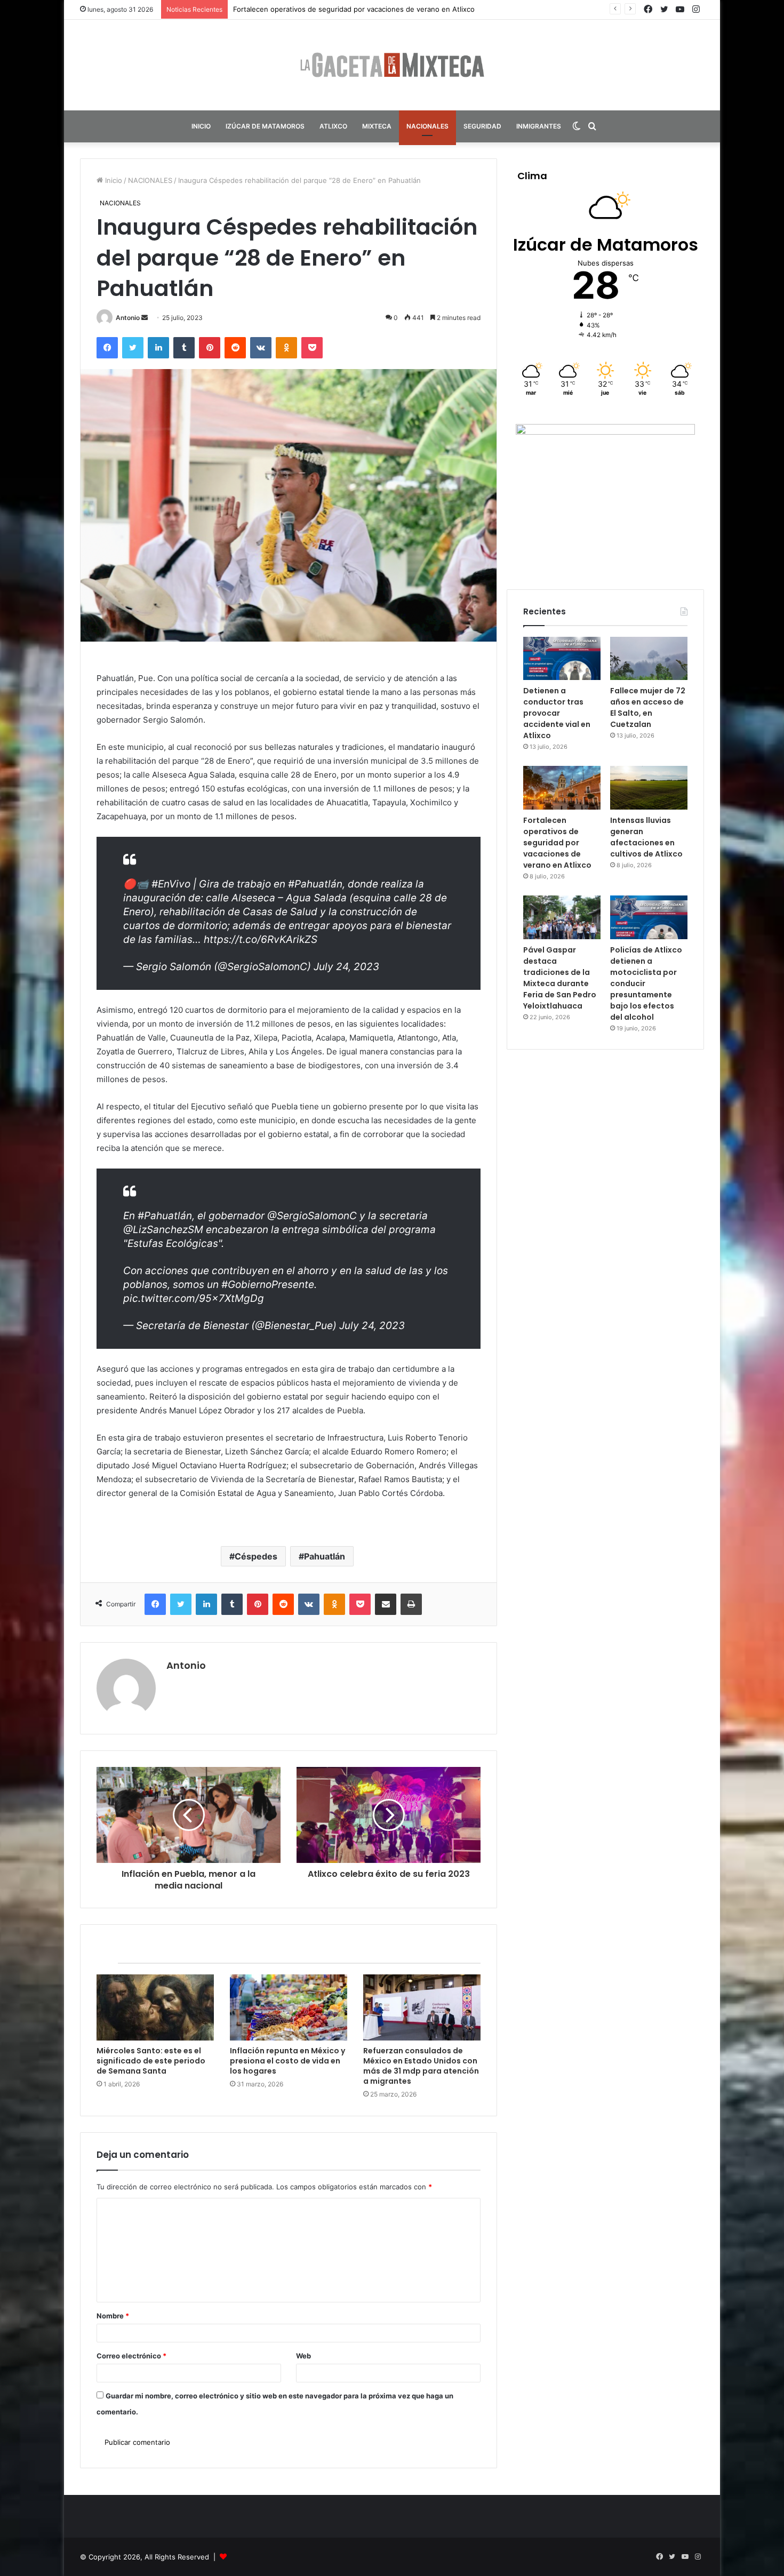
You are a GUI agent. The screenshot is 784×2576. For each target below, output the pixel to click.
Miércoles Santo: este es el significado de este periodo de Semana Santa (151, 2061)
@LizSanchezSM (163, 1230)
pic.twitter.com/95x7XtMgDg (194, 1298)
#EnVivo (171, 884)
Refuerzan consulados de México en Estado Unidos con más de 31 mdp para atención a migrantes (421, 2066)
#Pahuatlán (315, 884)
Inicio (113, 180)
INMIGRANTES (539, 126)
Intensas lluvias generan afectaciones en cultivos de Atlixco (333, 9)
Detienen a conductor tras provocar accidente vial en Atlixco (557, 713)
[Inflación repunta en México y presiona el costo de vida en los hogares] (289, 2007)
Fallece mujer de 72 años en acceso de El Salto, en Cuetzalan (648, 707)
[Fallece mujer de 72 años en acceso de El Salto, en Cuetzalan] (649, 659)
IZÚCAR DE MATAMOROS (265, 126)
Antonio (128, 318)
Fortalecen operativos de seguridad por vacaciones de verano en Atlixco (557, 843)
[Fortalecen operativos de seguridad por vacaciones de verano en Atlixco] (562, 788)
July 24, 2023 (346, 967)
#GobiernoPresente (268, 1285)
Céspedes (256, 1556)
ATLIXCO (333, 126)
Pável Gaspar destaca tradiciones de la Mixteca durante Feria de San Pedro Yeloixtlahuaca (560, 978)
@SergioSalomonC (312, 1216)
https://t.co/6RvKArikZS (261, 939)
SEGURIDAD (482, 126)
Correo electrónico (131, 2356)
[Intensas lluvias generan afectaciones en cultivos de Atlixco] (649, 788)
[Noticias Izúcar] (392, 65)
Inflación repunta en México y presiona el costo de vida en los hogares (287, 2061)
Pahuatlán (325, 1556)
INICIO (201, 126)
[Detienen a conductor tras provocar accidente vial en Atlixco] (562, 659)
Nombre (113, 2316)
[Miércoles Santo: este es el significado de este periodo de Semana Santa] (155, 2007)
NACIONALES (427, 126)
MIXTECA (377, 126)
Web (303, 2356)
